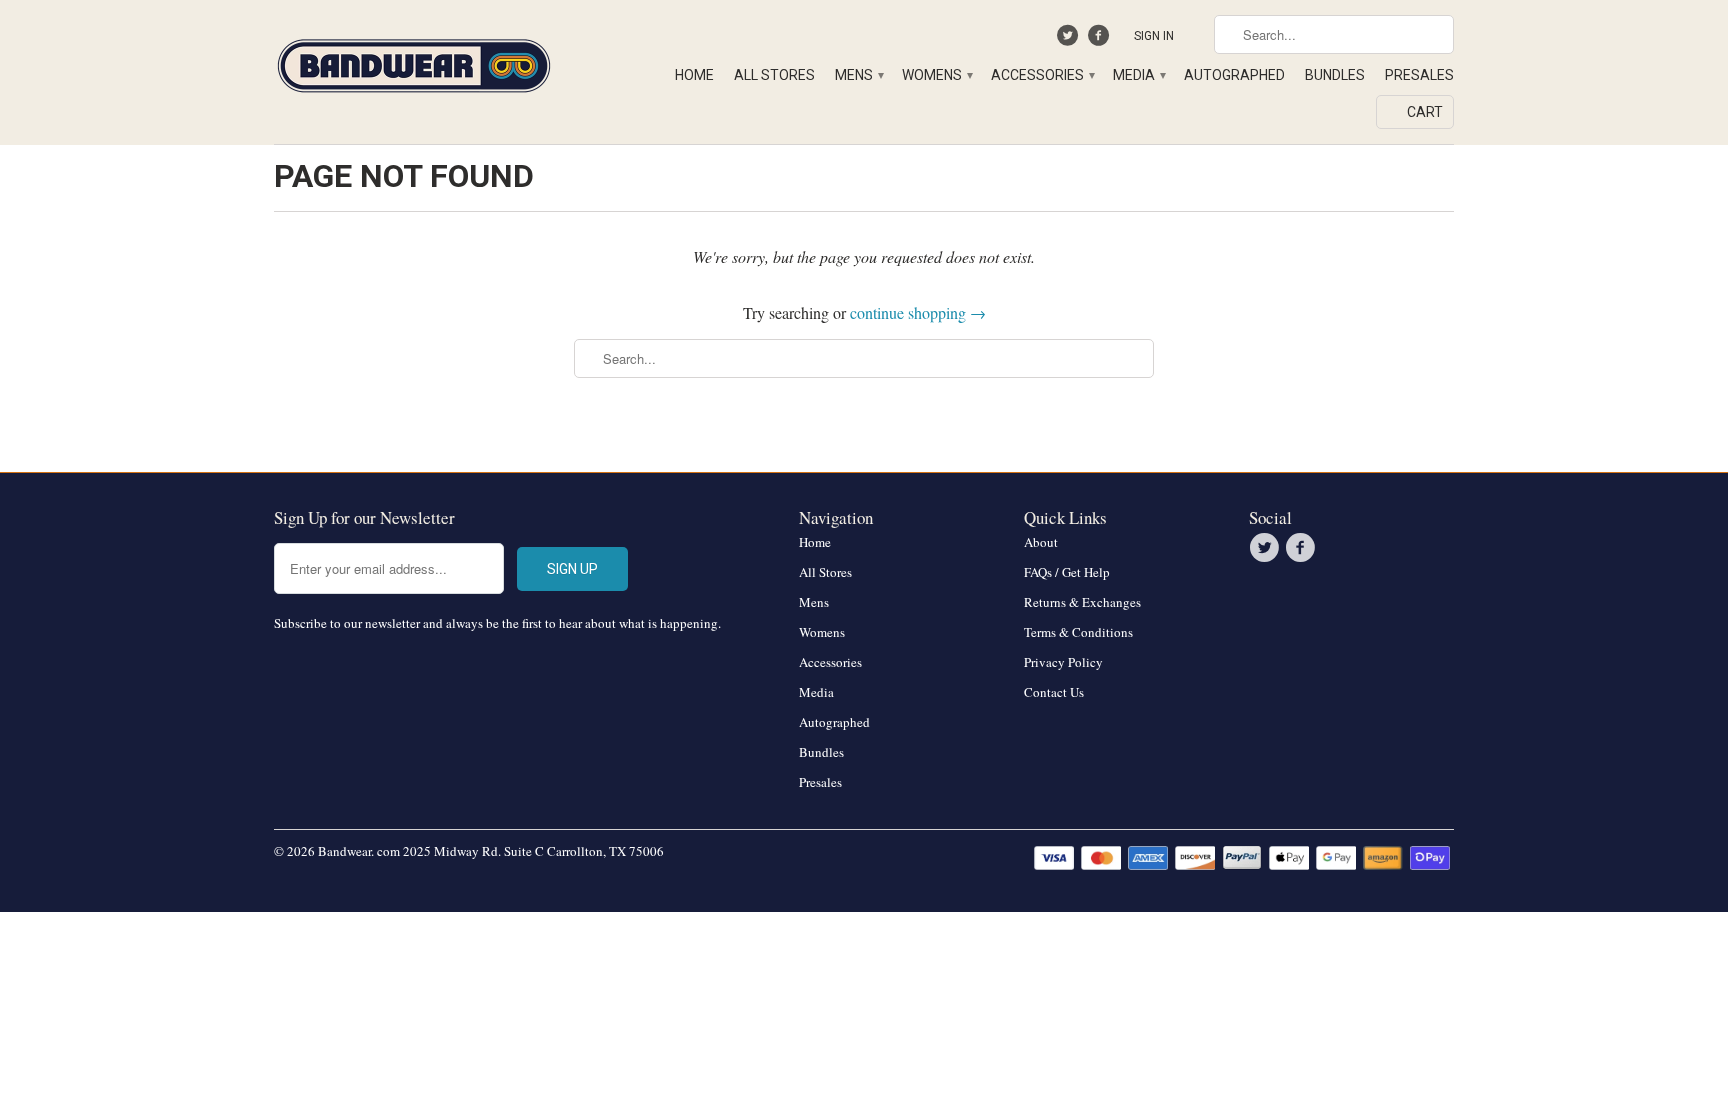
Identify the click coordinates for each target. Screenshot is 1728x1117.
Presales (1419, 75)
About (1041, 542)
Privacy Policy (1063, 662)
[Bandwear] (414, 62)
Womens (936, 75)
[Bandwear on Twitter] (1070, 40)
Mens (858, 75)
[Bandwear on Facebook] (1100, 40)
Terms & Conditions (1078, 632)
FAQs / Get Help (1067, 572)
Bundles (1335, 75)
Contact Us (1054, 692)
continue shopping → (918, 312)
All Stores (774, 75)
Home (694, 75)
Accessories (1042, 75)
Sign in (1154, 36)
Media (1138, 75)
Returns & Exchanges (1082, 602)
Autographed (1234, 75)
